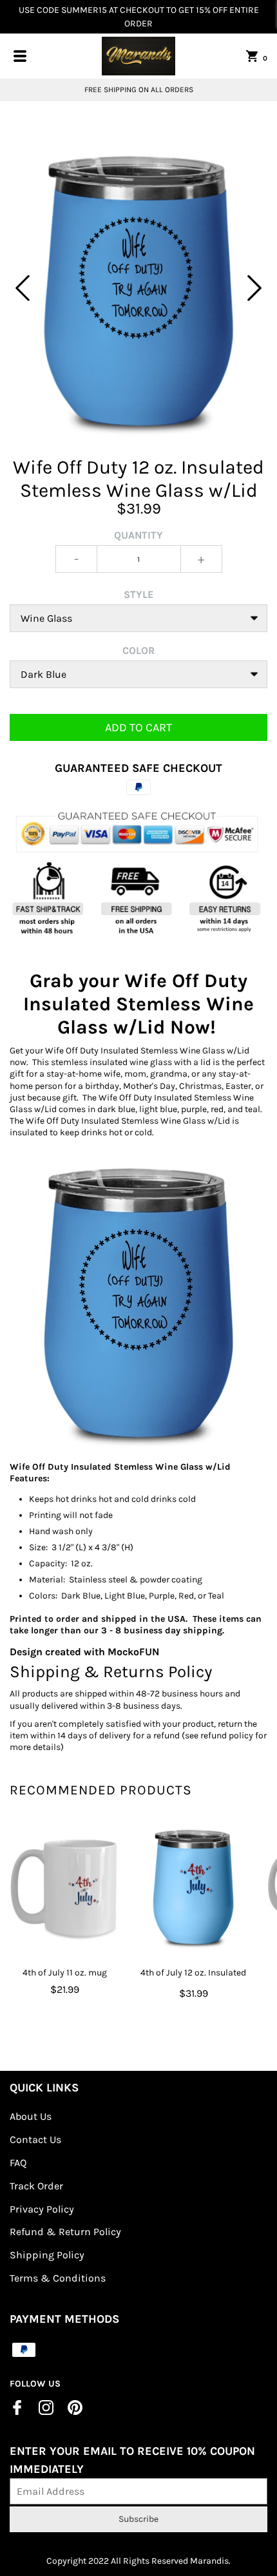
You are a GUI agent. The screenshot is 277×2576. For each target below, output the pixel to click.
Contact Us (35, 2139)
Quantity (138, 535)
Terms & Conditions (58, 2278)
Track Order (36, 2186)
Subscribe (138, 2519)
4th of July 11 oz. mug (65, 1973)
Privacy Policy (42, 2209)
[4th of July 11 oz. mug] (64, 1886)
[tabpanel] (138, 288)
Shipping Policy (47, 2255)
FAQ (18, 2163)
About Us (31, 2116)
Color (138, 650)
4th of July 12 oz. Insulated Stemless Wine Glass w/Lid (194, 1981)
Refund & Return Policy (65, 2232)
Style (138, 594)
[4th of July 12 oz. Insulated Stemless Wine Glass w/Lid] (193, 1886)
